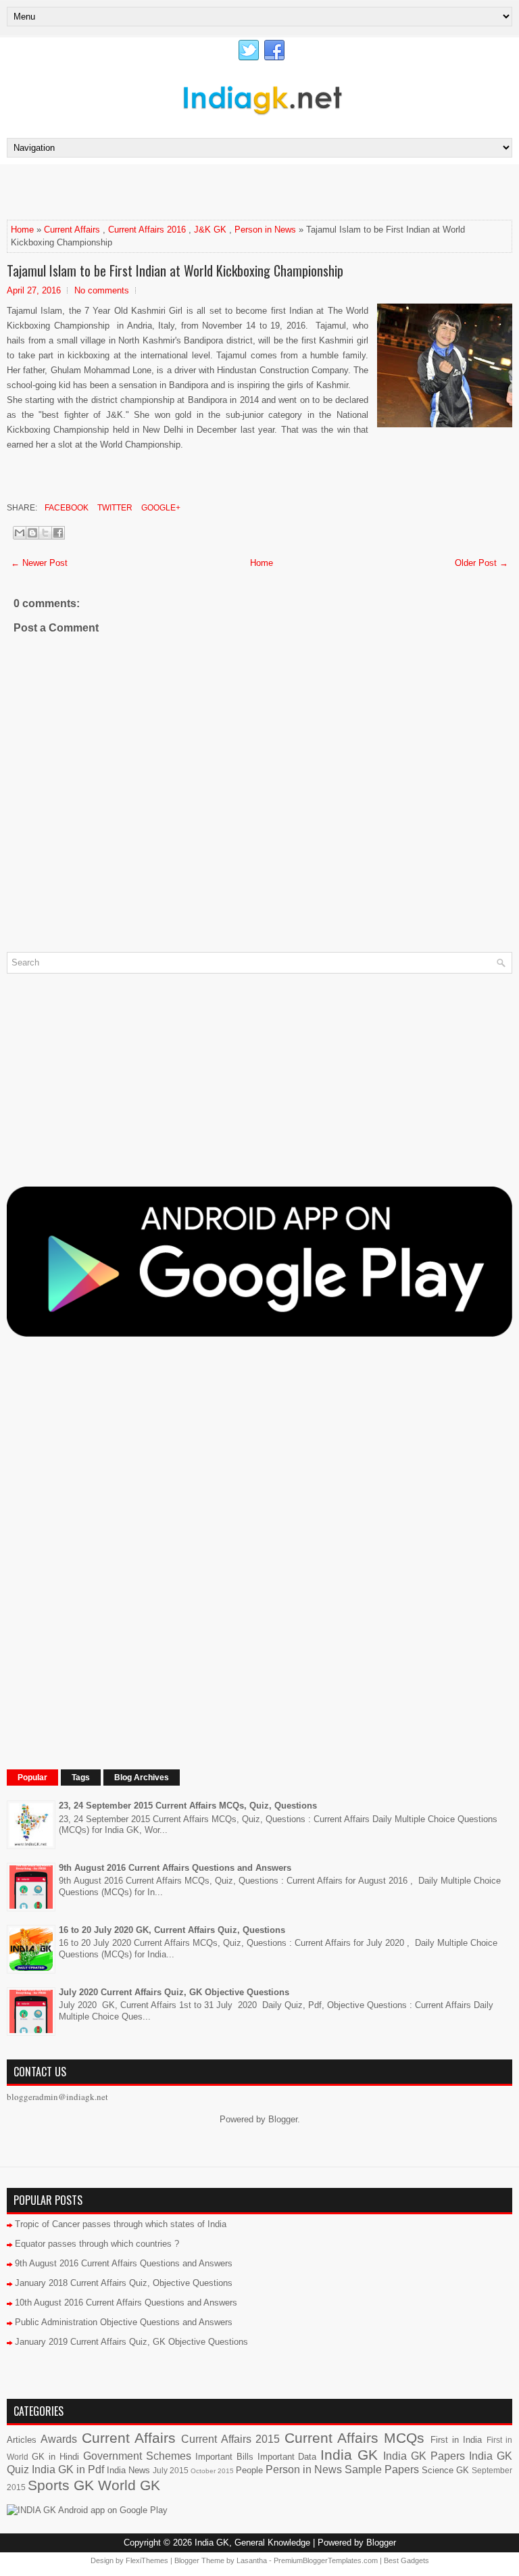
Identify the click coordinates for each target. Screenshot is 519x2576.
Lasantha (252, 2560)
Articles (22, 2440)
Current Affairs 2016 (147, 230)
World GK (129, 2485)
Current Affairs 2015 (230, 2439)
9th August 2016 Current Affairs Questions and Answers (175, 1868)
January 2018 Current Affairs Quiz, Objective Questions (124, 2283)
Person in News (265, 230)
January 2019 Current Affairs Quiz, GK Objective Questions (131, 2342)
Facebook (66, 508)
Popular (32, 1778)
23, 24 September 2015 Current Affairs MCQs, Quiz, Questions (188, 1806)
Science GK (445, 2470)
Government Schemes (137, 2456)
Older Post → (481, 563)
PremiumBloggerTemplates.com (326, 2560)
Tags (81, 1778)
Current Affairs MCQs (355, 2438)
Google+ (160, 508)
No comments (102, 290)
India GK (349, 2455)
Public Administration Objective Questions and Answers (124, 2322)
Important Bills (224, 2457)
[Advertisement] (165, 191)
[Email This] (20, 533)
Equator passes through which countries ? (97, 2244)
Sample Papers (382, 2470)
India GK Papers (424, 2456)
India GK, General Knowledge (252, 2543)
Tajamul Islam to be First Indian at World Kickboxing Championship (175, 270)
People (249, 2470)
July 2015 (171, 2470)
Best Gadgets (406, 2560)
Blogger (283, 2119)
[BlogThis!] (32, 533)
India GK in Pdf (68, 2470)
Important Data (287, 2457)
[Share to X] (45, 533)
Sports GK (61, 2485)
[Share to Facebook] (58, 533)
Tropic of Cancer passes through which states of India (121, 2224)
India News (128, 2470)
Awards (59, 2439)
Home (22, 230)
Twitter (114, 508)
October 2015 (212, 2471)
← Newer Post (39, 563)
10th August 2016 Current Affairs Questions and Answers (126, 2303)
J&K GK (210, 230)
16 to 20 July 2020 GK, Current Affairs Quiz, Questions (172, 1930)
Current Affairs (72, 230)
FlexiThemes (147, 2560)
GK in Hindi (55, 2457)
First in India (456, 2440)
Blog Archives (142, 1778)
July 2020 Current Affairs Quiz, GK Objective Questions (174, 1992)
